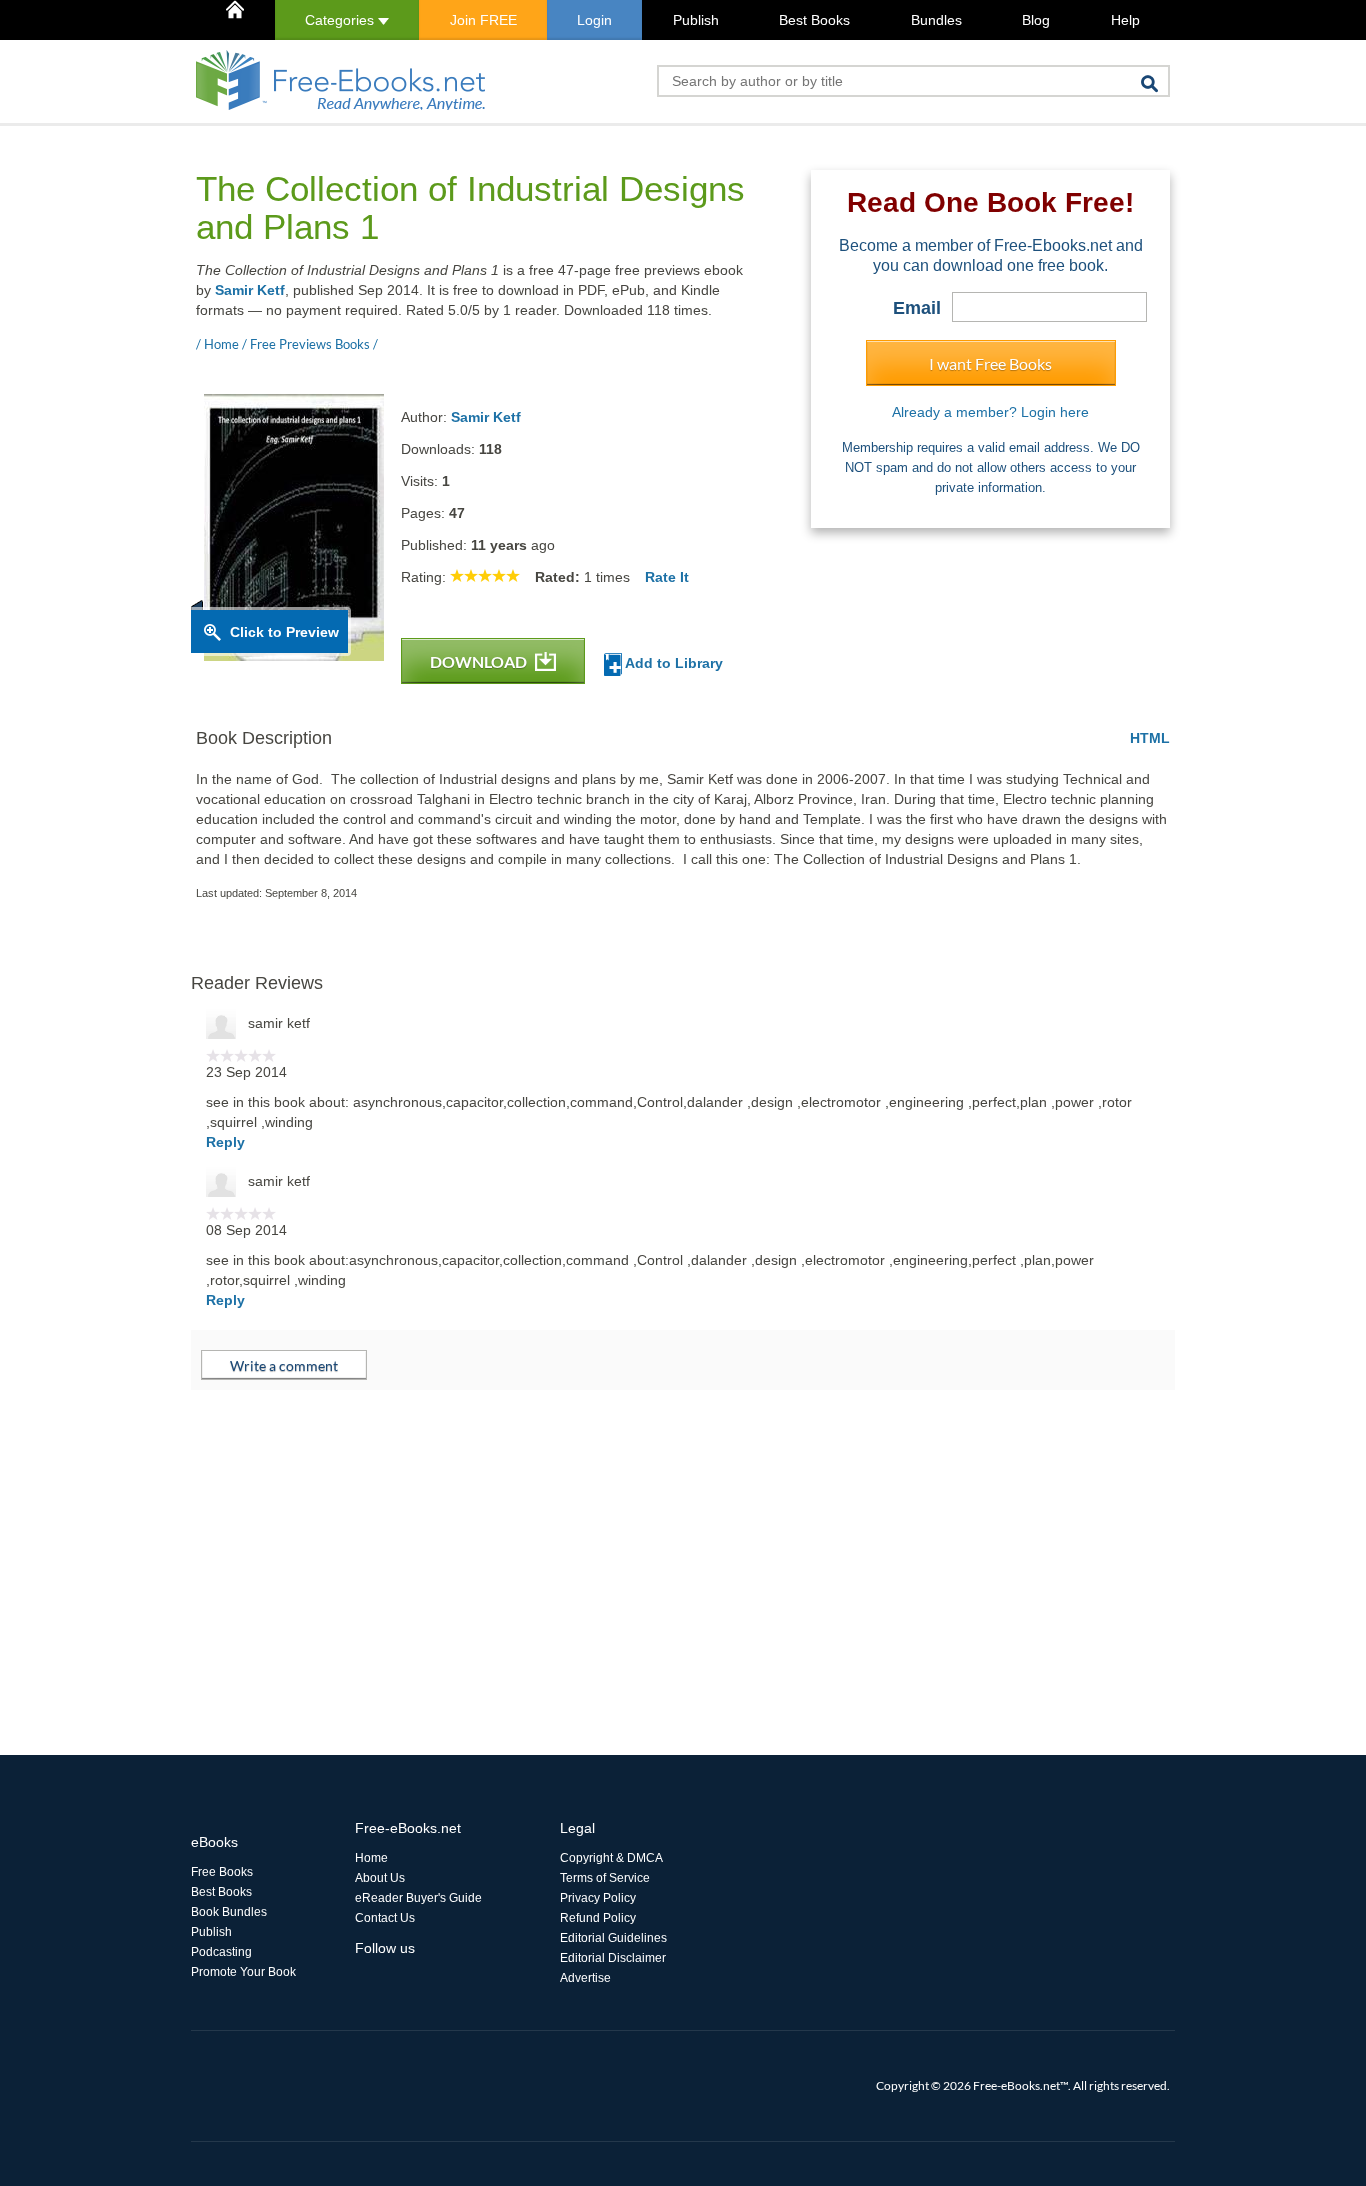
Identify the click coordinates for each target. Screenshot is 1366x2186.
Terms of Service (605, 1878)
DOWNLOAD (480, 661)
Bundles (936, 20)
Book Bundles (229, 1912)
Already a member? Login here (990, 412)
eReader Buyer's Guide (418, 1898)
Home (371, 1858)
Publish (696, 20)
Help (1125, 20)
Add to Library (672, 663)
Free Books (222, 1872)
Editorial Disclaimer (613, 1958)
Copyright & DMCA (611, 1858)
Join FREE (483, 20)
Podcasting (221, 1952)
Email (917, 308)
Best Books (814, 20)
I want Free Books (990, 363)
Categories (341, 20)
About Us (380, 1878)
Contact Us (385, 1918)
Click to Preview (284, 632)
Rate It (667, 577)
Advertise (585, 1978)
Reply (225, 1142)
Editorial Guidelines (613, 1938)
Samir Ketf (250, 290)
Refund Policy (598, 1918)
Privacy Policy (598, 1898)
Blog (1036, 20)
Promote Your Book (243, 1972)
